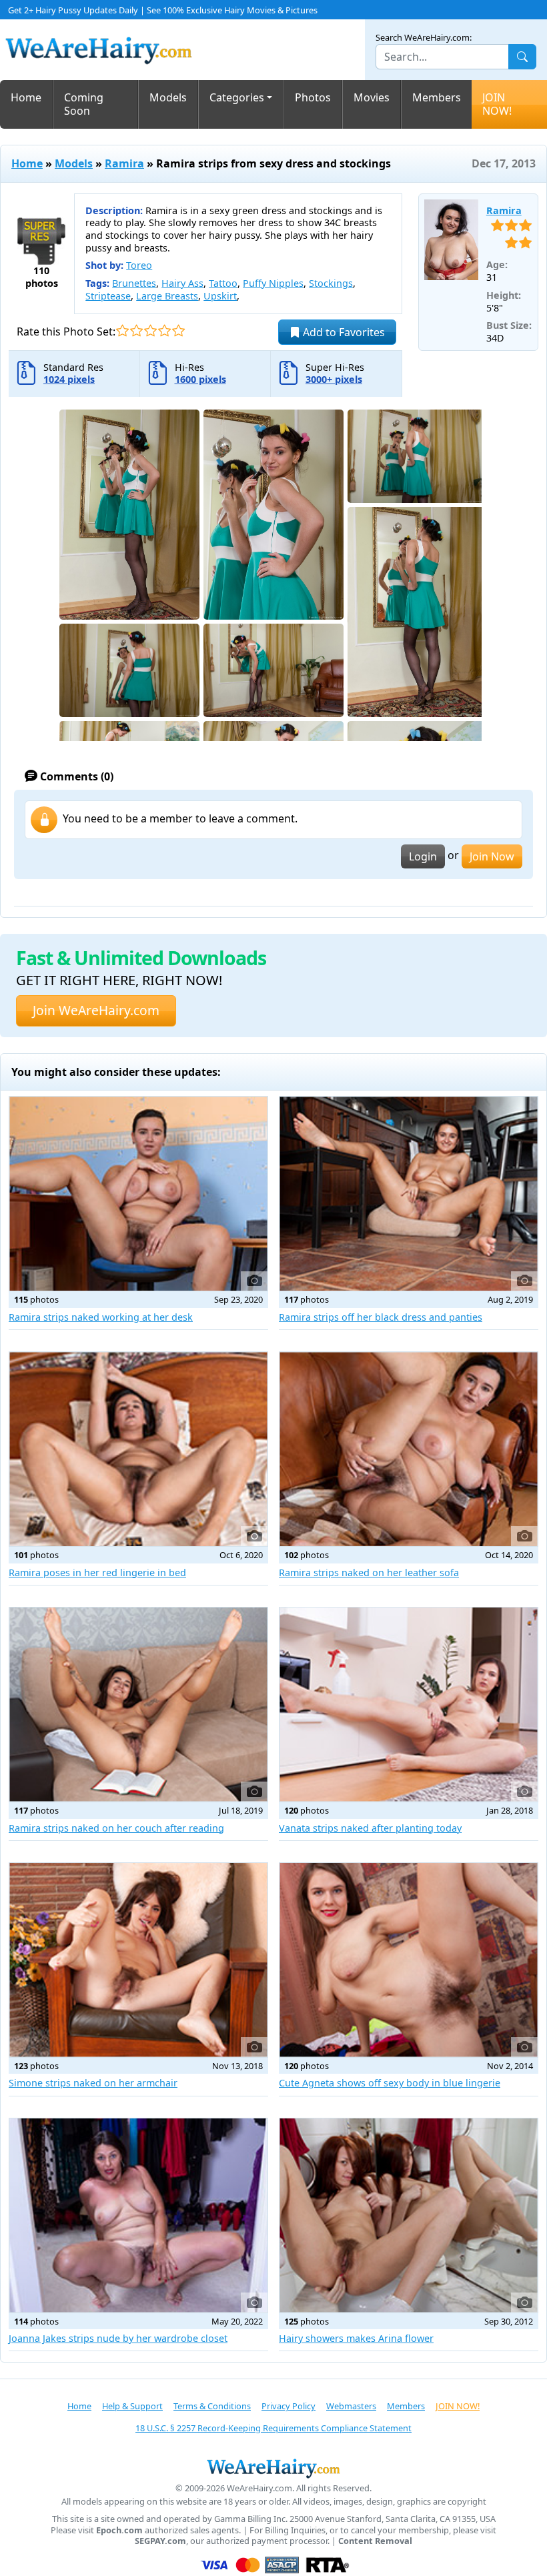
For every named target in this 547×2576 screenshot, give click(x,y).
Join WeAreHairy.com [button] (96, 1010)
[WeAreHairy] (273, 2468)
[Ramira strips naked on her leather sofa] (409, 1449)
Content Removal (375, 2541)
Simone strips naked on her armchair (93, 2083)
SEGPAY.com (160, 2541)
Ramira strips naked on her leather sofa (369, 1572)
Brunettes (134, 283)
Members (437, 97)
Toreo (139, 265)
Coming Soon (84, 104)
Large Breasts (167, 296)
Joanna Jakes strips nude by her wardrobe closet (118, 2338)
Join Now (492, 856)
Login (423, 856)
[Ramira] (451, 240)
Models (168, 97)
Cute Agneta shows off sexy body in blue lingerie (390, 2083)
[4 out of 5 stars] (164, 331)
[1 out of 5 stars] (122, 331)
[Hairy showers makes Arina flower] (409, 2215)
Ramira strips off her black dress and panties (381, 1317)
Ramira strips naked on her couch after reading (116, 1828)
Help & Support (132, 2406)
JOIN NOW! (497, 104)
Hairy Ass (182, 283)
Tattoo (223, 283)
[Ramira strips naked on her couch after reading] (138, 1705)
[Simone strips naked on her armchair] (138, 1960)
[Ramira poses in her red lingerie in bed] (138, 1449)
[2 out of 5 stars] (136, 331)
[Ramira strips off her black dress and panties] (409, 1194)
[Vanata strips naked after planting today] (409, 1705)
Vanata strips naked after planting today (370, 1828)
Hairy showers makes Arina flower (356, 2338)
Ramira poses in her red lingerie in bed (97, 1572)
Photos (313, 97)
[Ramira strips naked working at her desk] (138, 1194)
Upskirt (220, 296)
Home (26, 97)
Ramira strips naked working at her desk (101, 1317)
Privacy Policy (289, 2406)
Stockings (331, 283)
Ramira (124, 163)
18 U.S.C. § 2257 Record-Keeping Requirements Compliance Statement (273, 2428)
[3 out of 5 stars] (150, 331)
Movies (372, 97)
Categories (237, 97)
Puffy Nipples (273, 283)
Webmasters (351, 2406)
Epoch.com (119, 2530)
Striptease (108, 296)
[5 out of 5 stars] (178, 331)
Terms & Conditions (212, 2406)
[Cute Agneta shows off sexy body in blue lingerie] (409, 1960)
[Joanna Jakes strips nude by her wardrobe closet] (138, 2215)
